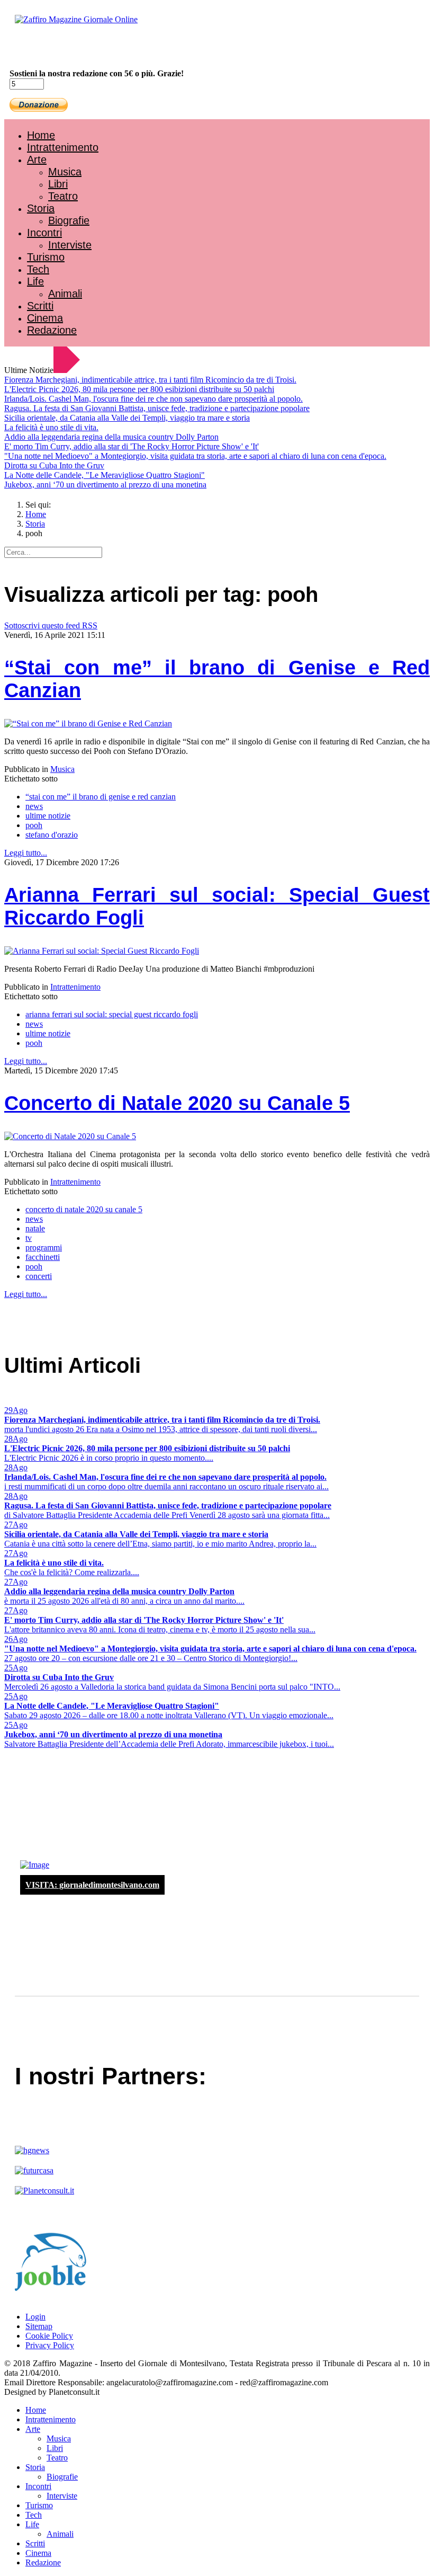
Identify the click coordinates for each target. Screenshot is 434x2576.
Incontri (44, 233)
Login (35, 2317)
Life (35, 281)
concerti (39, 1276)
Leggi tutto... (26, 853)
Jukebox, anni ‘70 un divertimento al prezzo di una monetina (105, 485)
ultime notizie (48, 816)
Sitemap (39, 2326)
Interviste (70, 245)
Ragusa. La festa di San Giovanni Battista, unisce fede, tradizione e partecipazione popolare (157, 408)
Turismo (46, 257)
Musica (65, 172)
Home (41, 135)
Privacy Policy (50, 2345)
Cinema (45, 318)
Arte (37, 159)
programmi (44, 1247)
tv (29, 1238)
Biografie (69, 220)
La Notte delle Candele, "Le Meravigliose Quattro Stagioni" (105, 475)
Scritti (40, 306)
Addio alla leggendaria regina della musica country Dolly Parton (111, 437)
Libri (58, 184)
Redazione (52, 330)
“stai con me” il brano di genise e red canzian (101, 797)
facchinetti (43, 1257)
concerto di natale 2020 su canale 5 (84, 1209)
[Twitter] (47, 48)
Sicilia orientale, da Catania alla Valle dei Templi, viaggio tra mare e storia (127, 418)
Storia (41, 208)
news (34, 806)
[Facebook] (36, 48)
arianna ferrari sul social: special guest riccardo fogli (112, 1014)
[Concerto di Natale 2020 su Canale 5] (70, 1136)
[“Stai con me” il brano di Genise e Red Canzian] (88, 723)
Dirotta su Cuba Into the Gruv (54, 465)
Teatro (63, 196)
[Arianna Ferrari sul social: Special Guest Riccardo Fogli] (102, 951)
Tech (38, 269)
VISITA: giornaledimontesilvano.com (92, 1885)
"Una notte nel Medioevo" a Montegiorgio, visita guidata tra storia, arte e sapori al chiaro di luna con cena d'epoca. (195, 456)
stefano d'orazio (52, 835)
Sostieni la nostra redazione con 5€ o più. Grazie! (97, 73)
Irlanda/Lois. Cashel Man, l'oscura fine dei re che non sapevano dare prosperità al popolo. (153, 399)
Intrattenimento (63, 147)
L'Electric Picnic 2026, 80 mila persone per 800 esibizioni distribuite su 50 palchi (139, 389)
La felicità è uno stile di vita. (51, 427)
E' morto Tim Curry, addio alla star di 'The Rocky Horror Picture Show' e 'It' (132, 446)
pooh (34, 825)
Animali (65, 294)
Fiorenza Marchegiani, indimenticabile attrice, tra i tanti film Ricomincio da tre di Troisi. (150, 380)
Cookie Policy (49, 2336)
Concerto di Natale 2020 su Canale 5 (177, 1103)
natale (35, 1228)
